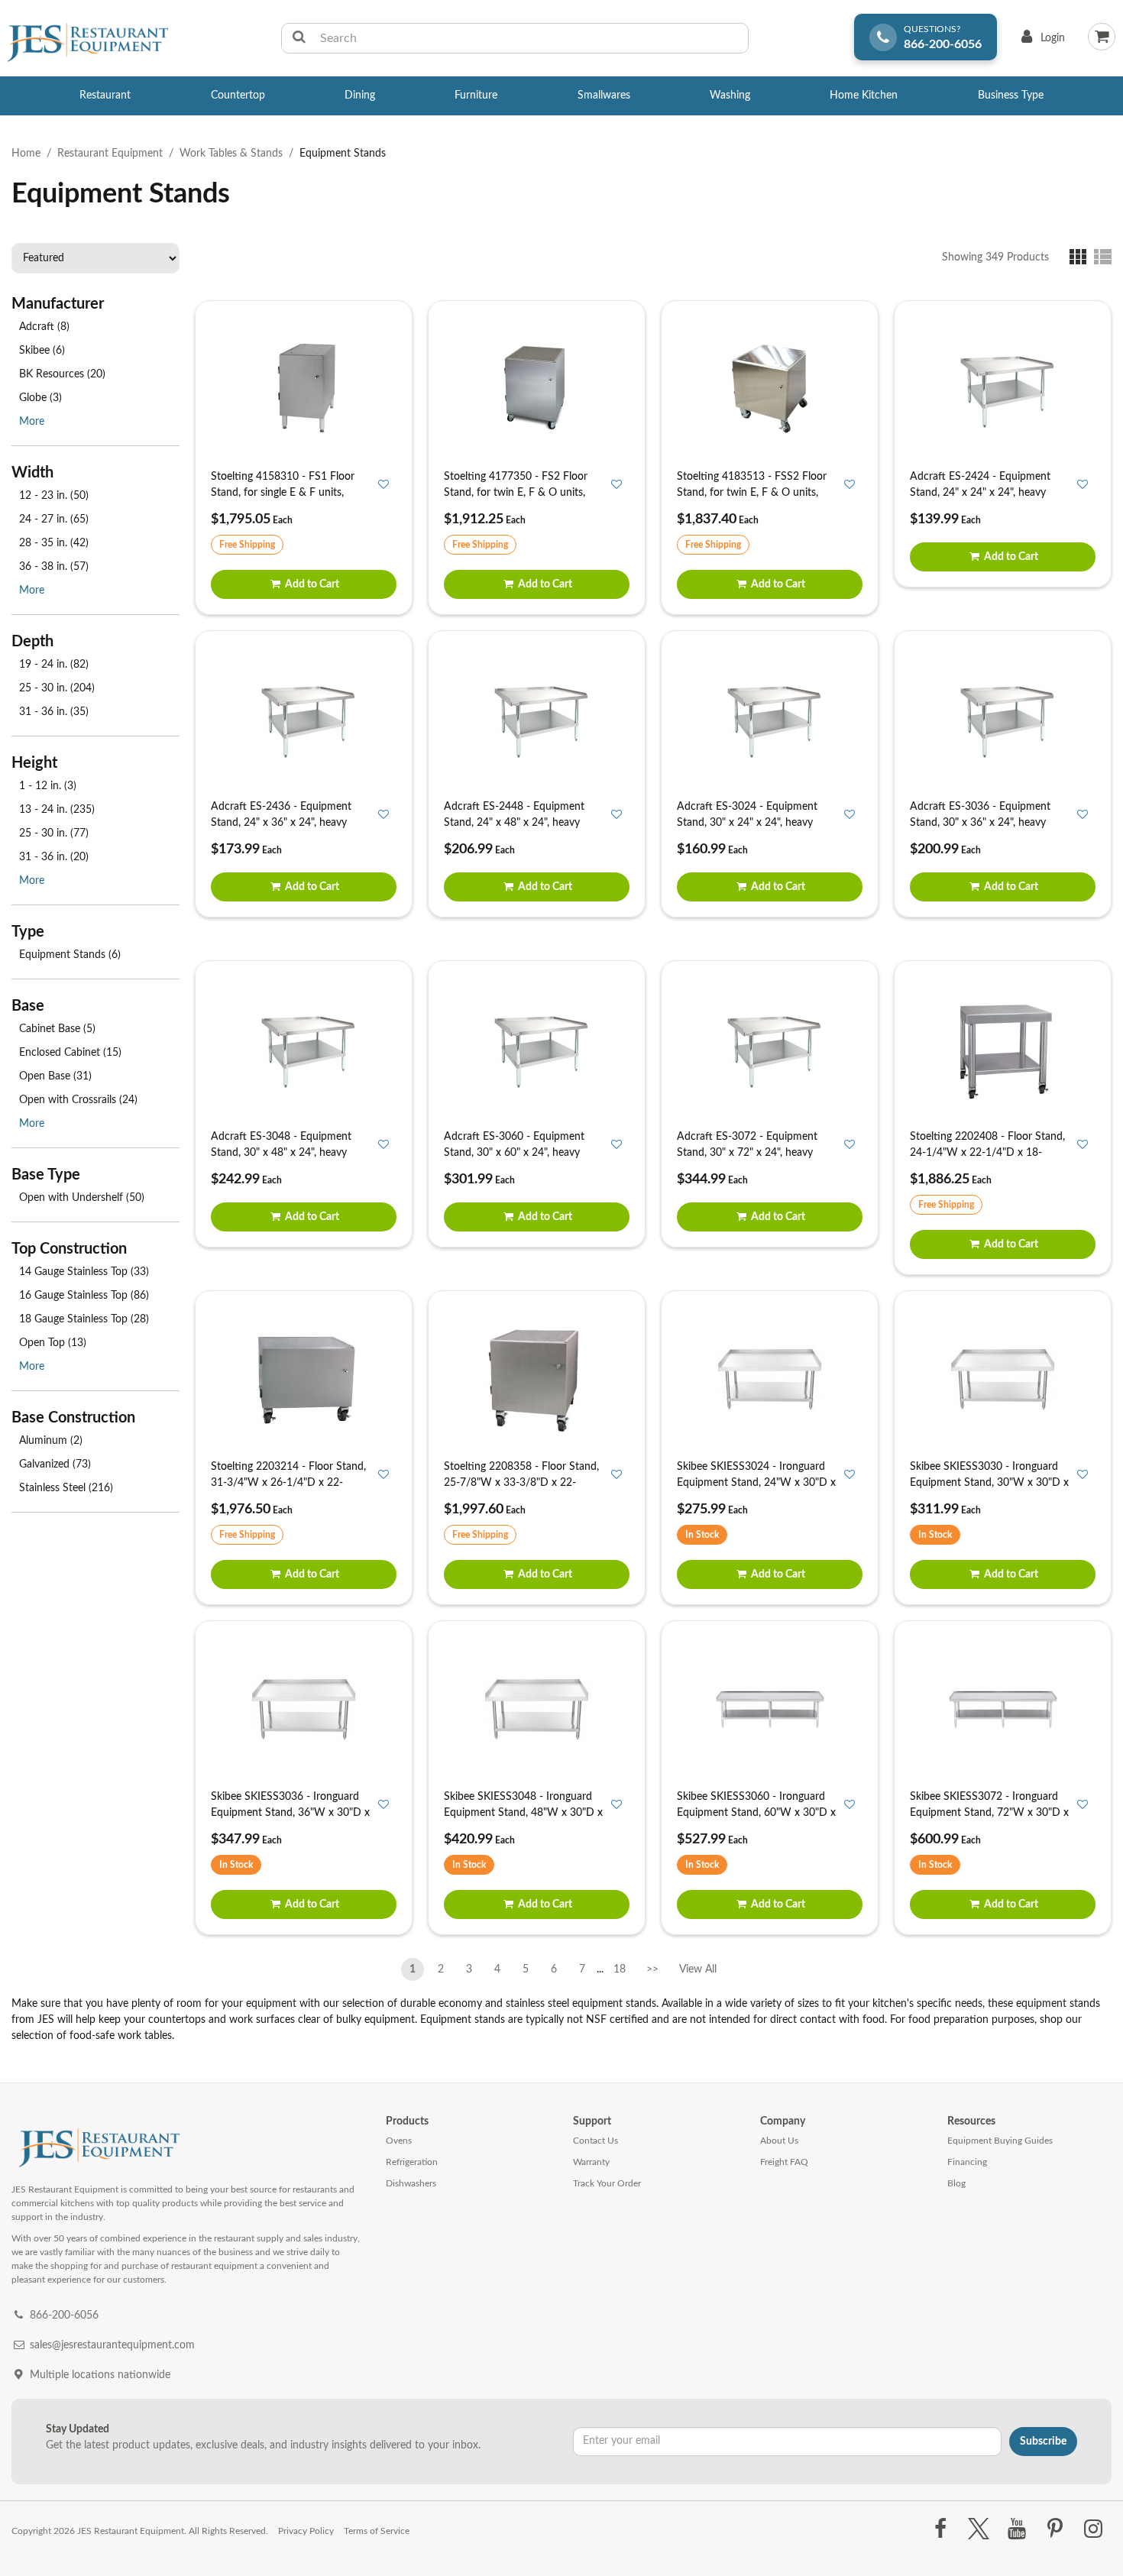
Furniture (476, 95)
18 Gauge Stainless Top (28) (84, 1319)
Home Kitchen (864, 95)
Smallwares (604, 95)
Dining (360, 95)
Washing (730, 95)
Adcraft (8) (44, 327)
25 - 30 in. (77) (54, 833)
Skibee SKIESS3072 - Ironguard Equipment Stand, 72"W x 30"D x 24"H (989, 1813)
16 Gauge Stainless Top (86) (84, 1296)
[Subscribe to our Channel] (1016, 2529)
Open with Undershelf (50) (82, 1198)
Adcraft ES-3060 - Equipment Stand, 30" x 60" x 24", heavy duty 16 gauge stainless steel (514, 1153)
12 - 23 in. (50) (54, 496)
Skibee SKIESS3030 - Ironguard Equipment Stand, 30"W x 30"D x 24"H (989, 1483)
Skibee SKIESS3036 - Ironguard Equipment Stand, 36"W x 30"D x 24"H (290, 1813)
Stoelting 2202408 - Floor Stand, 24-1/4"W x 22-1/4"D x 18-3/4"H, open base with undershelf (989, 1153)
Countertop (238, 95)
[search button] (299, 38)
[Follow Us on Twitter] (978, 2529)
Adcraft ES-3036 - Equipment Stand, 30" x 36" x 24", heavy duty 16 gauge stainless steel (980, 823)
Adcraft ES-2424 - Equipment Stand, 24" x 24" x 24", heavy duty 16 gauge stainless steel (980, 493)
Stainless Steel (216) (66, 1488)
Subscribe (1043, 2442)
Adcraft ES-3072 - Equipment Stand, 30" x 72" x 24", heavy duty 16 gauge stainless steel (747, 1153)
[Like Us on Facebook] (940, 2529)
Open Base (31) (55, 1076)
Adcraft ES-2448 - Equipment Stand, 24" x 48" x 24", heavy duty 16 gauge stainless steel (514, 823)
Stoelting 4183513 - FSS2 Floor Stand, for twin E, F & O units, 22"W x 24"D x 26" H (752, 493)
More (32, 422)
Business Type (1011, 95)
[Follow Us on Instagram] (1094, 2529)
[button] (1081, 257)
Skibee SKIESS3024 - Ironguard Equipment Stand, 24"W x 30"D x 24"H (756, 1483)
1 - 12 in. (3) (48, 786)
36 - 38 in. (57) (54, 567)
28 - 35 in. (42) (54, 543)
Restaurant (105, 95)
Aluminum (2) (51, 1441)
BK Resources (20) (62, 374)
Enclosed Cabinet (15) (70, 1053)
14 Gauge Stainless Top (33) (84, 1272)
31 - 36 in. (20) (54, 857)
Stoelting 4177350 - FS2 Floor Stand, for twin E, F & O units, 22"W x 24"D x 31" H (516, 493)
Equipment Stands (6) (70, 955)
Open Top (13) (53, 1343)
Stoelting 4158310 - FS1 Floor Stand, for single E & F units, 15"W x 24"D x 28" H (283, 493)
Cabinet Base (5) (57, 1029)
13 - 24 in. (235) (57, 810)
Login (1040, 42)
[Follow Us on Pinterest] (1055, 2529)
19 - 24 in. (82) (54, 665)
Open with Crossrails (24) (78, 1100)
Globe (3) (40, 398)
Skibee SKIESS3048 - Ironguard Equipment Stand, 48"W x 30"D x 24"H (523, 1813)
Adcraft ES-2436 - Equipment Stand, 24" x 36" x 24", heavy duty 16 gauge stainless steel (281, 823)
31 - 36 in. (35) (54, 712)
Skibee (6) (42, 351)
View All (697, 1966)
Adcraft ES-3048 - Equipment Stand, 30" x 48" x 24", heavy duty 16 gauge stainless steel (281, 1153)
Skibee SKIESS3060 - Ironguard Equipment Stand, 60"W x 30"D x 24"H (756, 1813)
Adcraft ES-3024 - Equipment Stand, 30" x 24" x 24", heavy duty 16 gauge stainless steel (747, 823)
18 (620, 1969)
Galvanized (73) (55, 1464)
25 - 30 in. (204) (57, 688)
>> (652, 1969)
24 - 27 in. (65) (54, 519)
